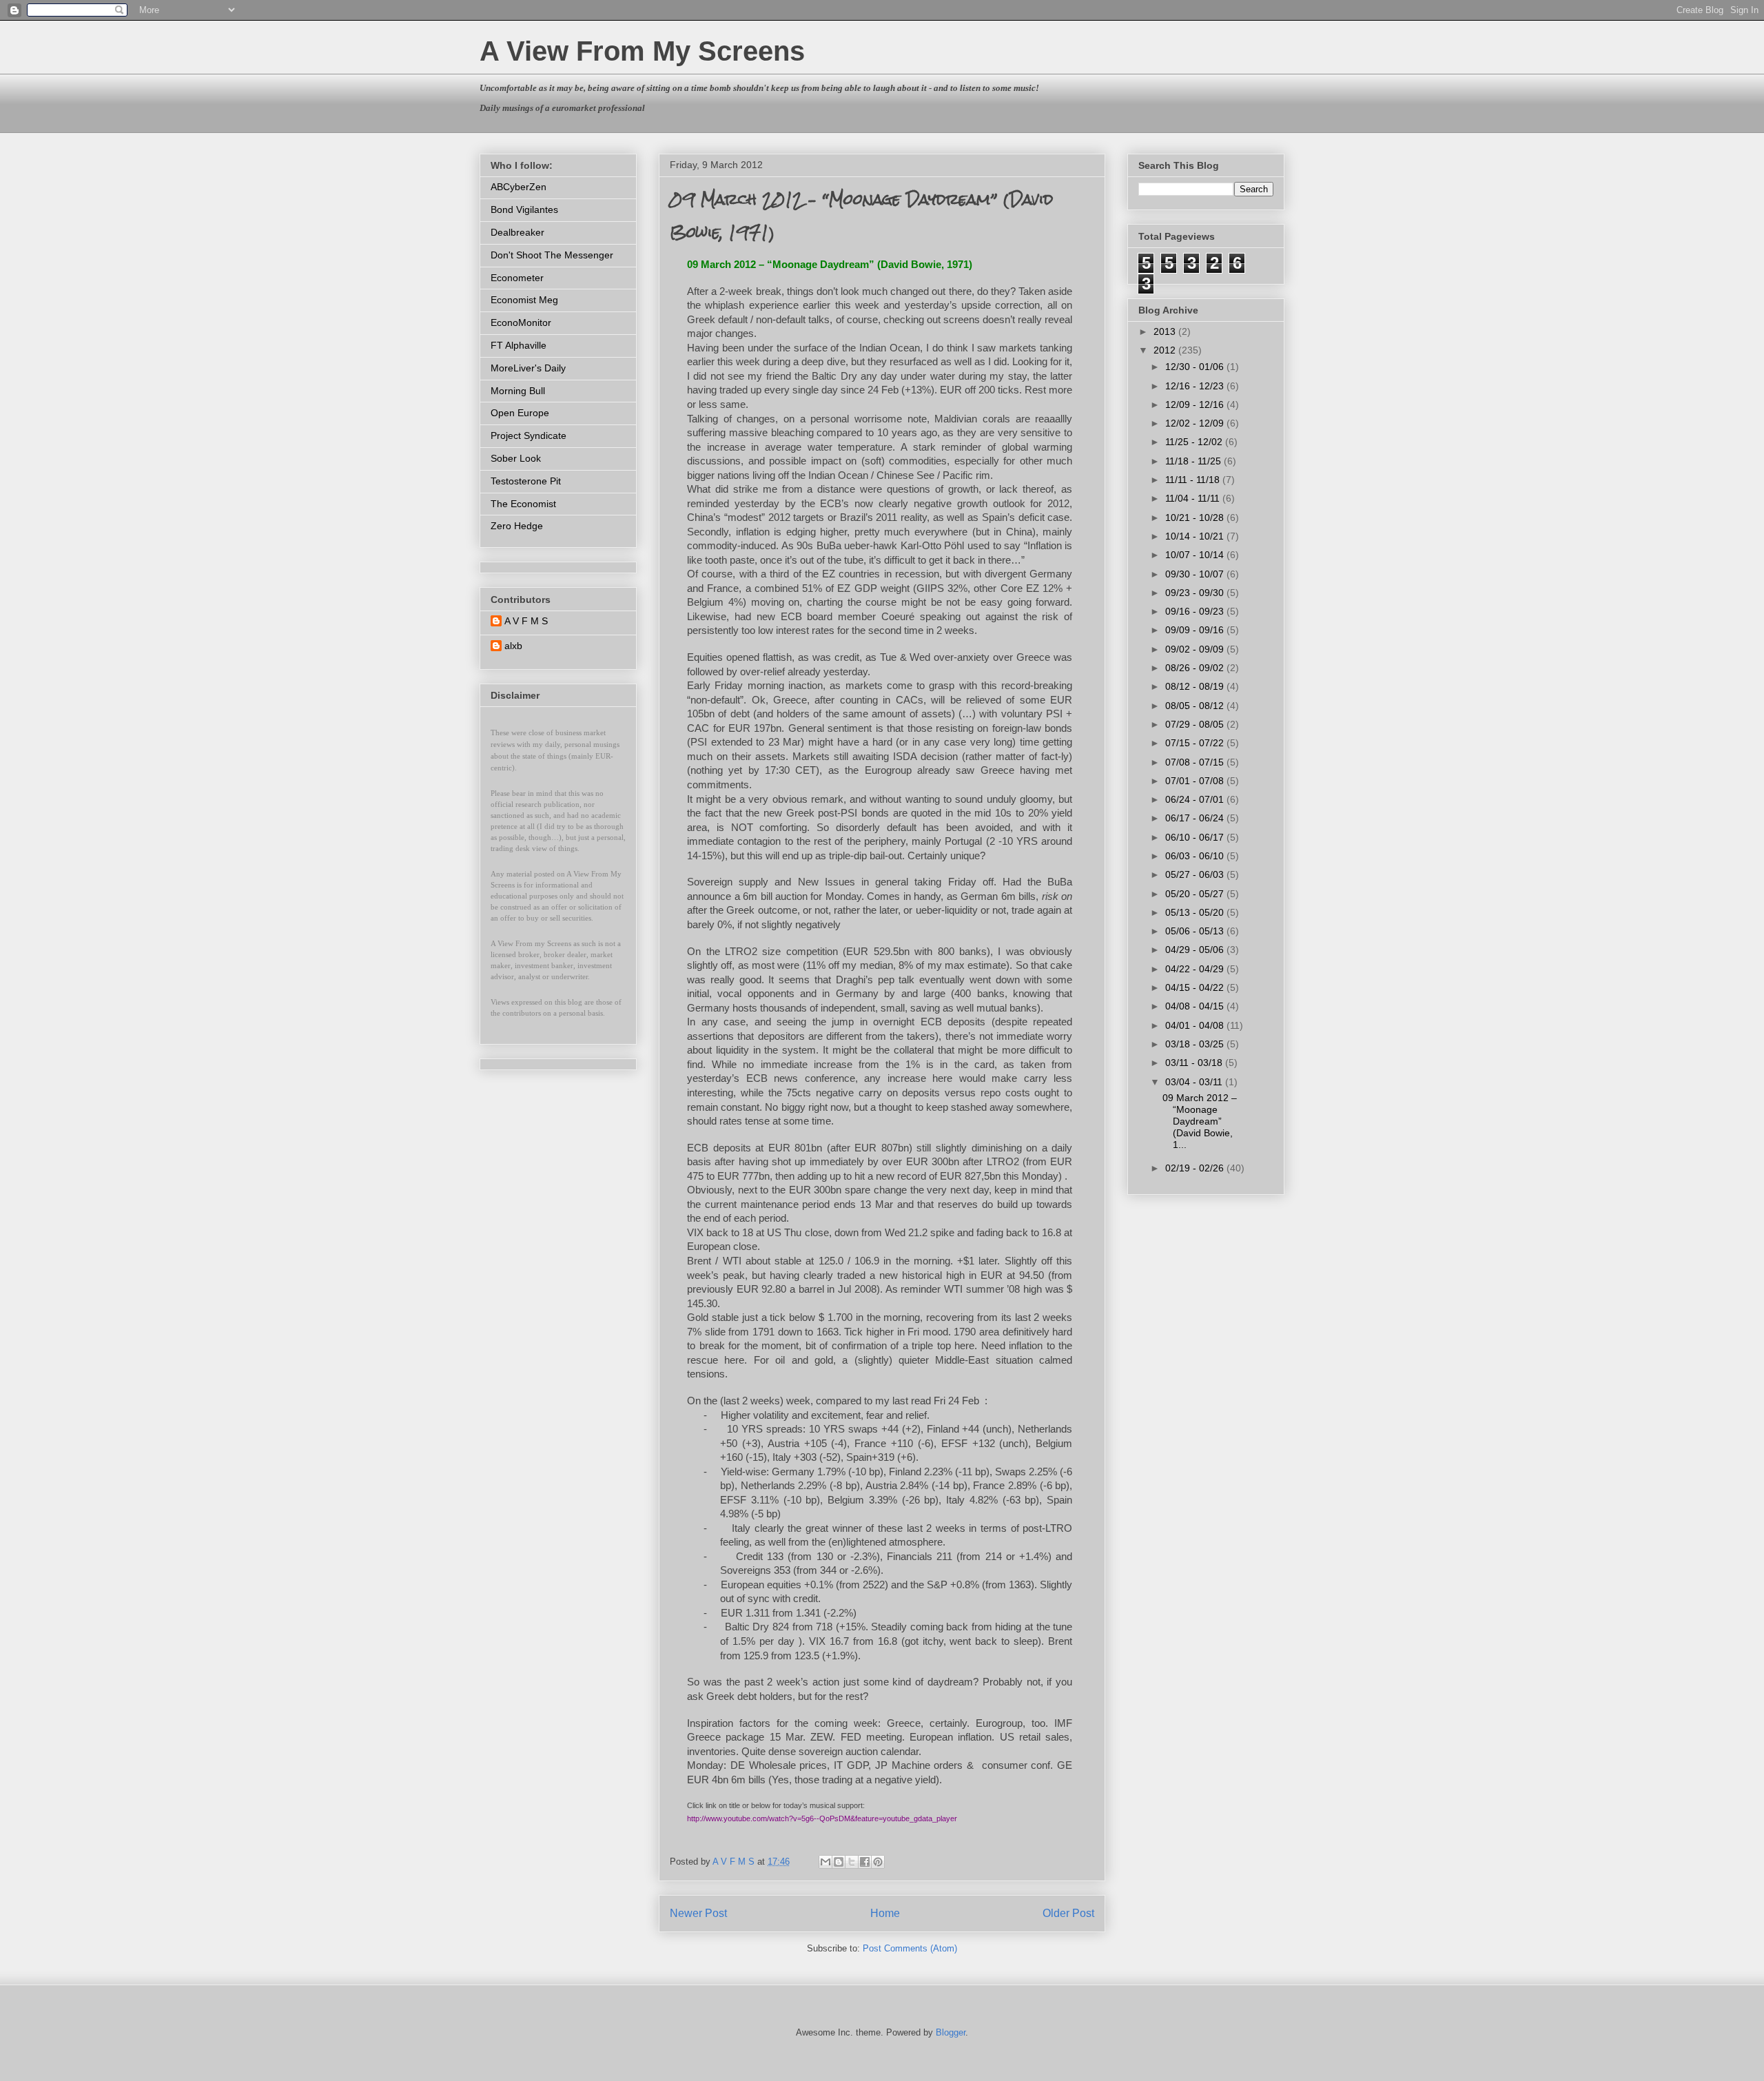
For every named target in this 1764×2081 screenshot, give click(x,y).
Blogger (951, 2032)
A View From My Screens (642, 51)
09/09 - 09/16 (1196, 630)
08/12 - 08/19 (1196, 686)
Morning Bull (518, 391)
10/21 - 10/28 (1196, 517)
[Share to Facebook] (865, 1862)
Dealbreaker (517, 232)
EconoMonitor (521, 322)
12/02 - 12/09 (1196, 423)
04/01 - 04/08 (1196, 1025)
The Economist (523, 504)
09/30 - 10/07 (1196, 574)
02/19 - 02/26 (1196, 1168)
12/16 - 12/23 (1196, 386)
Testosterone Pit (526, 481)
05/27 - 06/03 (1196, 874)
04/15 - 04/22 (1196, 987)
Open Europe (520, 413)
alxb (513, 646)
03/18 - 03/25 (1196, 1044)
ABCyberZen (519, 187)
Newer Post (698, 1913)
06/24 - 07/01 (1196, 799)
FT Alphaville (519, 345)
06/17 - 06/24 (1196, 818)
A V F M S (526, 621)
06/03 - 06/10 (1196, 856)
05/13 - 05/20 (1196, 912)
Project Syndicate (529, 435)
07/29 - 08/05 (1196, 724)
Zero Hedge (517, 526)
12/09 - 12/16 (1196, 404)
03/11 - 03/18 (1195, 1063)
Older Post (1068, 1913)
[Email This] (825, 1862)
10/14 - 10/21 (1196, 536)
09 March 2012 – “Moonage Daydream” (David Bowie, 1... (1200, 1121)
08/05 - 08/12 (1196, 706)
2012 (1166, 350)
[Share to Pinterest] (878, 1862)
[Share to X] (852, 1862)
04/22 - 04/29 (1196, 969)
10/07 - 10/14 (1196, 555)
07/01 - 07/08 (1196, 781)
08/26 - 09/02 (1196, 668)
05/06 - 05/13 (1196, 931)
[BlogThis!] (839, 1862)
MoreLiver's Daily (528, 368)
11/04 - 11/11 (1194, 498)
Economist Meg (524, 300)
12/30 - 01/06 (1196, 367)
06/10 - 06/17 (1196, 837)
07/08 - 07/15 (1196, 762)
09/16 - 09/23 (1196, 611)
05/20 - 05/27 (1196, 894)
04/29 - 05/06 (1196, 950)
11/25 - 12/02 (1195, 442)
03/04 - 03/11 (1195, 1082)
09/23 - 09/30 (1196, 593)
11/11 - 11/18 (1194, 480)
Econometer (517, 278)
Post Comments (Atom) (910, 1948)
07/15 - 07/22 (1196, 743)
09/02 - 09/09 (1196, 649)
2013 (1166, 331)
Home (885, 1913)
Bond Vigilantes (524, 209)
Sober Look (516, 458)
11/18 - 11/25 (1194, 461)
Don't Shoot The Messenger (552, 255)
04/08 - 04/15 (1196, 1006)
